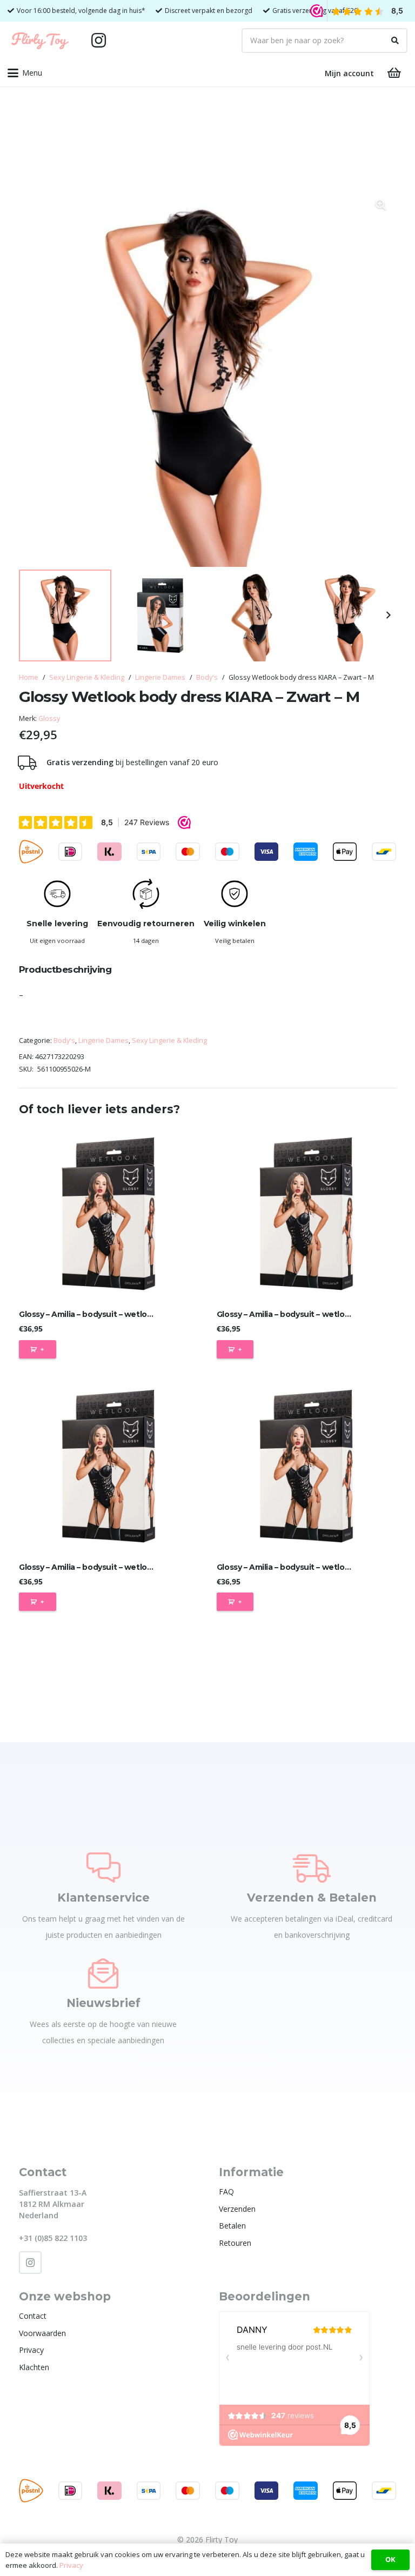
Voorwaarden (42, 2333)
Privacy (31, 2350)
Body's (207, 677)
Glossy (49, 718)
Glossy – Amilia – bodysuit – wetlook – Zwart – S (109, 1567)
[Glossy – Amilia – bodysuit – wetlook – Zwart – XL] (306, 1466)
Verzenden (237, 2209)
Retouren (235, 2243)
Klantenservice (103, 1898)
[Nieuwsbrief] (103, 1973)
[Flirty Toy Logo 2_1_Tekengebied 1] (40, 41)
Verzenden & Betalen (312, 1898)
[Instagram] (98, 41)
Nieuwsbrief (103, 2003)
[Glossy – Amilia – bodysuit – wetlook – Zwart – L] (109, 1214)
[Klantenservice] (103, 1868)
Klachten (34, 2367)
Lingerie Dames (160, 677)
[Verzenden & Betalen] (312, 1868)
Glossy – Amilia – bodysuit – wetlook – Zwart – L (109, 1314)
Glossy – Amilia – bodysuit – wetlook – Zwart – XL (309, 1567)
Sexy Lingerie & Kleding (87, 677)
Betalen (232, 2226)
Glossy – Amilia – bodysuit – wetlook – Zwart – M (308, 1314)
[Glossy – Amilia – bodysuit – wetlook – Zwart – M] (306, 1214)
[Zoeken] (395, 41)
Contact (33, 2316)
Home (29, 677)
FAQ (226, 2192)
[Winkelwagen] (394, 73)
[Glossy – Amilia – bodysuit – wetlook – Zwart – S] (109, 1466)
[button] (25, 73)
